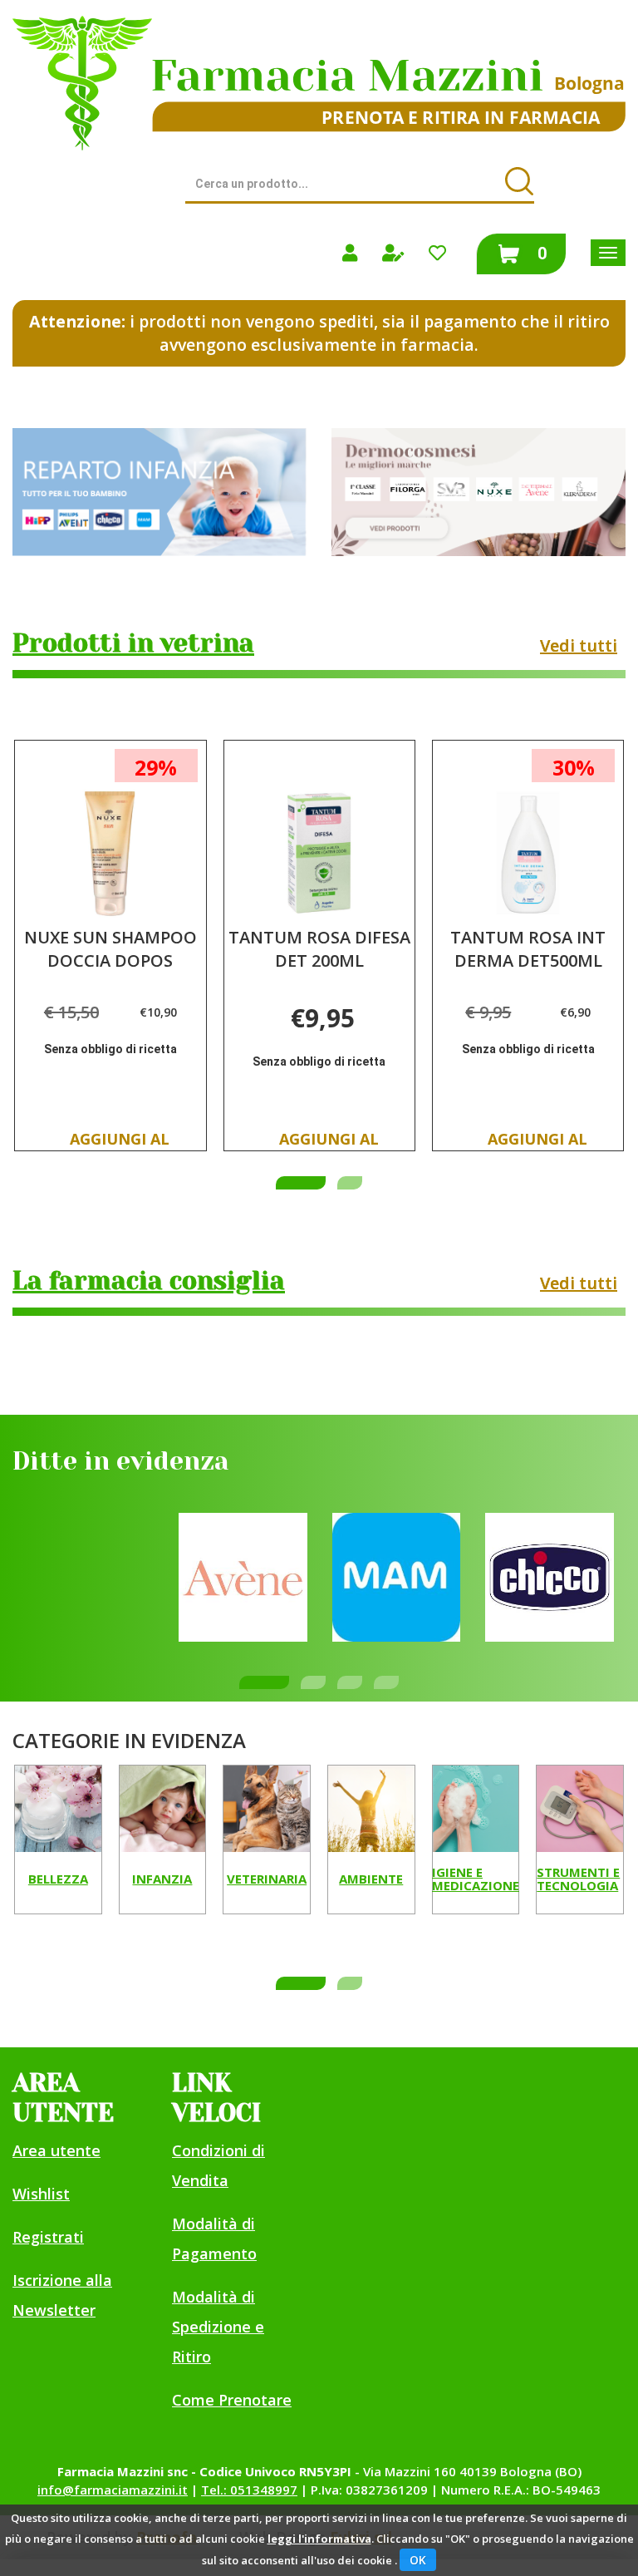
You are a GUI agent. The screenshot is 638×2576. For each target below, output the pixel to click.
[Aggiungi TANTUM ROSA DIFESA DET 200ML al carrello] (329, 1144)
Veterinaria (267, 1879)
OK (418, 2560)
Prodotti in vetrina (133, 643)
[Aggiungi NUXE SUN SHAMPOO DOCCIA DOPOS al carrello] (120, 1144)
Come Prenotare (232, 2400)
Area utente (56, 2150)
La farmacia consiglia (149, 1281)
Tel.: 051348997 (249, 2490)
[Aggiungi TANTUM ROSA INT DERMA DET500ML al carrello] (537, 1144)
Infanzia (162, 1879)
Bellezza (58, 1879)
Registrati (48, 2237)
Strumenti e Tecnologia (578, 1880)
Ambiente (371, 1879)
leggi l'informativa (319, 2539)
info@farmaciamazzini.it (113, 2490)
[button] (301, 1183)
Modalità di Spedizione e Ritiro (218, 2327)
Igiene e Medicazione (476, 1880)
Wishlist (41, 2194)
